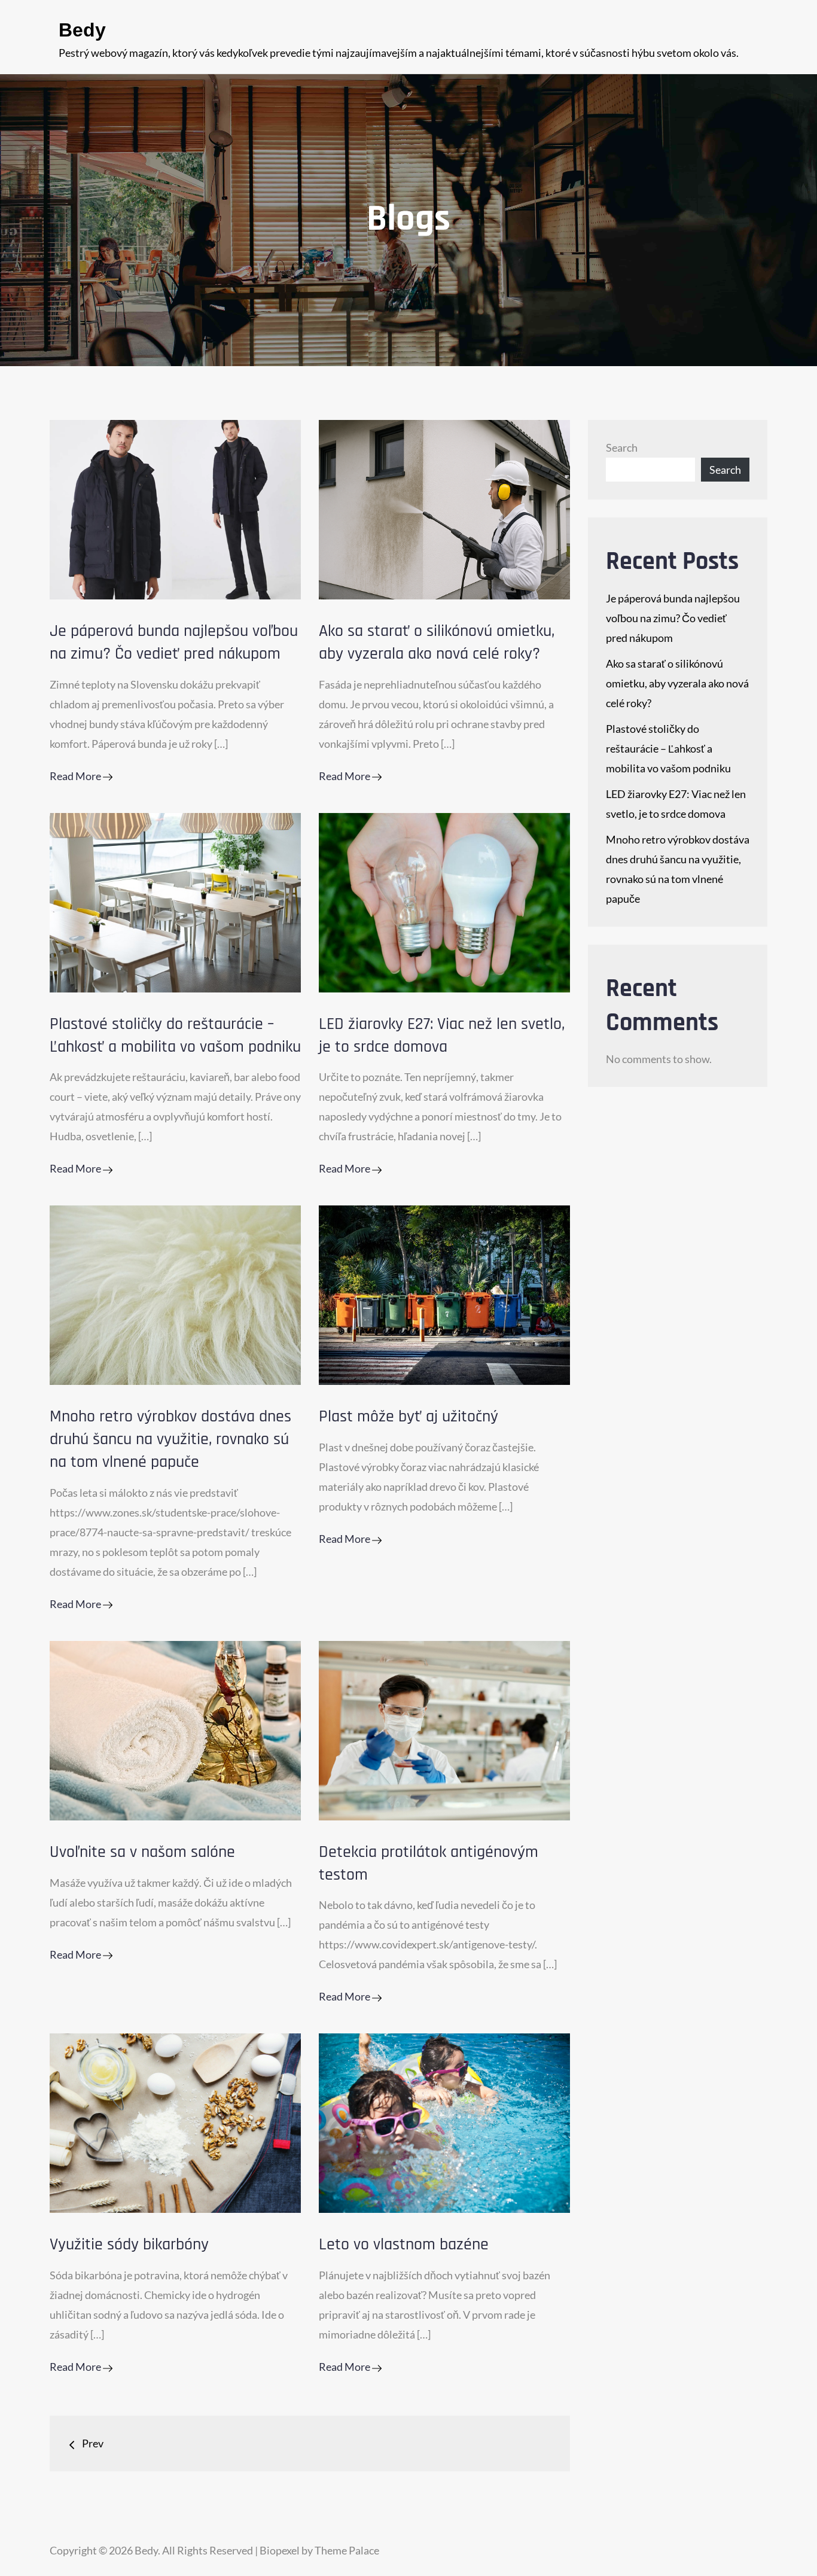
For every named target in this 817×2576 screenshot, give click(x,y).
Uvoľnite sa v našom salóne (142, 1852)
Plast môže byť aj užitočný (408, 1417)
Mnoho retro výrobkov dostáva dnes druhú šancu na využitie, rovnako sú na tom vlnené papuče (170, 1439)
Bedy (82, 30)
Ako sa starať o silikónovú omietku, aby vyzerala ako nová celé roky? (437, 643)
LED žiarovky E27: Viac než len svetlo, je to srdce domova (442, 1036)
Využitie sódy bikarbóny (129, 2245)
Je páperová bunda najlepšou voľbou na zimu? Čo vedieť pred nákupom (174, 643)
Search (622, 447)
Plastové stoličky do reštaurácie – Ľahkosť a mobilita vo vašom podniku (175, 1036)
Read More (76, 776)
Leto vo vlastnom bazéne (404, 2245)
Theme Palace (347, 2550)
